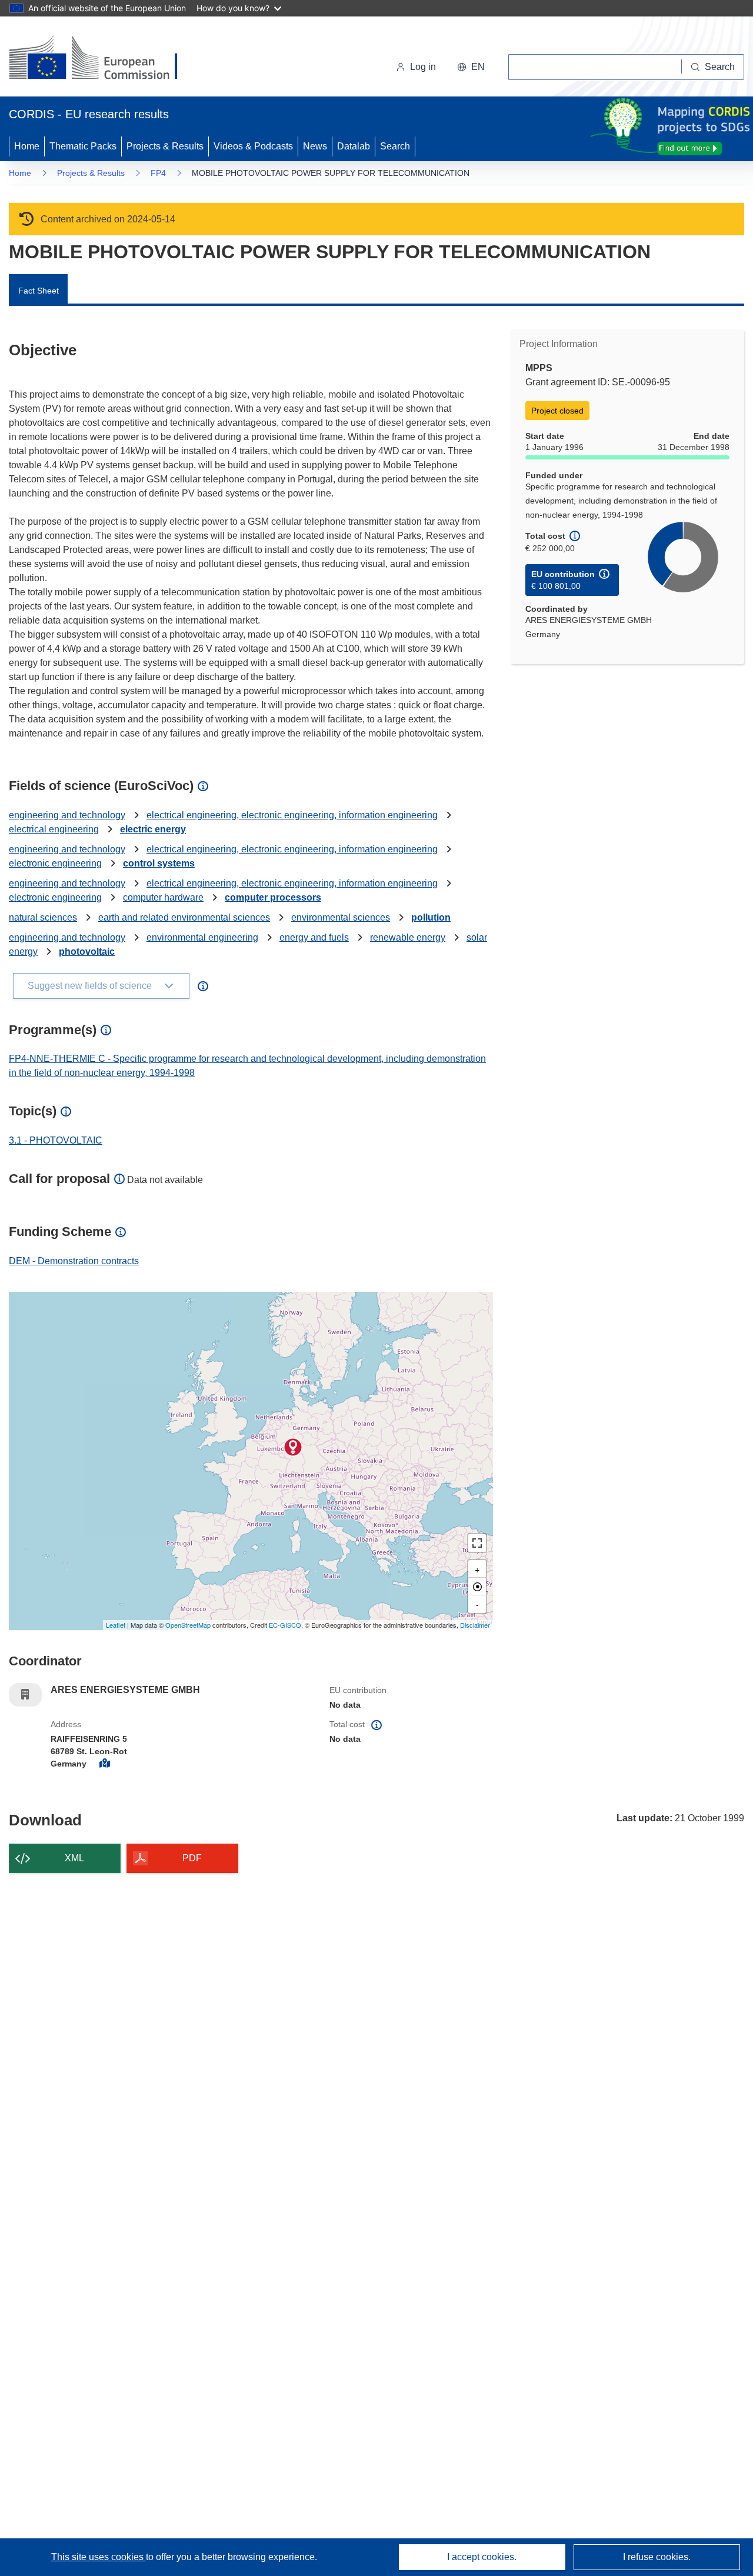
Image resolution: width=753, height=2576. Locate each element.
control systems (159, 863)
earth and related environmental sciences (184, 917)
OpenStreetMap (188, 1625)
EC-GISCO (285, 1625)
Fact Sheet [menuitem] (39, 291)
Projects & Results (165, 146)
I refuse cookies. (657, 2557)
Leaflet (116, 1625)
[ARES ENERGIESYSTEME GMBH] (293, 1447)
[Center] (477, 1587)
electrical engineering (54, 829)
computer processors (273, 897)
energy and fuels (314, 937)
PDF (192, 1858)
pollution (431, 917)
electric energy (153, 829)
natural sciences (43, 917)
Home (27, 146)
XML (74, 1858)
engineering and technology (67, 815)
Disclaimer (475, 1625)
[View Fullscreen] (477, 1543)
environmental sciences (341, 917)
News (315, 146)
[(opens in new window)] (104, 59)
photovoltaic (87, 952)
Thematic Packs (83, 146)
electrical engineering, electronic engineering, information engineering (292, 815)
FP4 (158, 173)
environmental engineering (202, 937)
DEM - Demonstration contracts (74, 1261)
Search (395, 146)
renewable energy (408, 937)
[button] (471, 67)
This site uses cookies (99, 2557)
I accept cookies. (482, 2557)
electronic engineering (55, 863)
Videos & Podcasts (253, 146)
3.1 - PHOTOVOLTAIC (56, 1140)
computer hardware (163, 897)
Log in (423, 67)
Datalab (354, 146)
